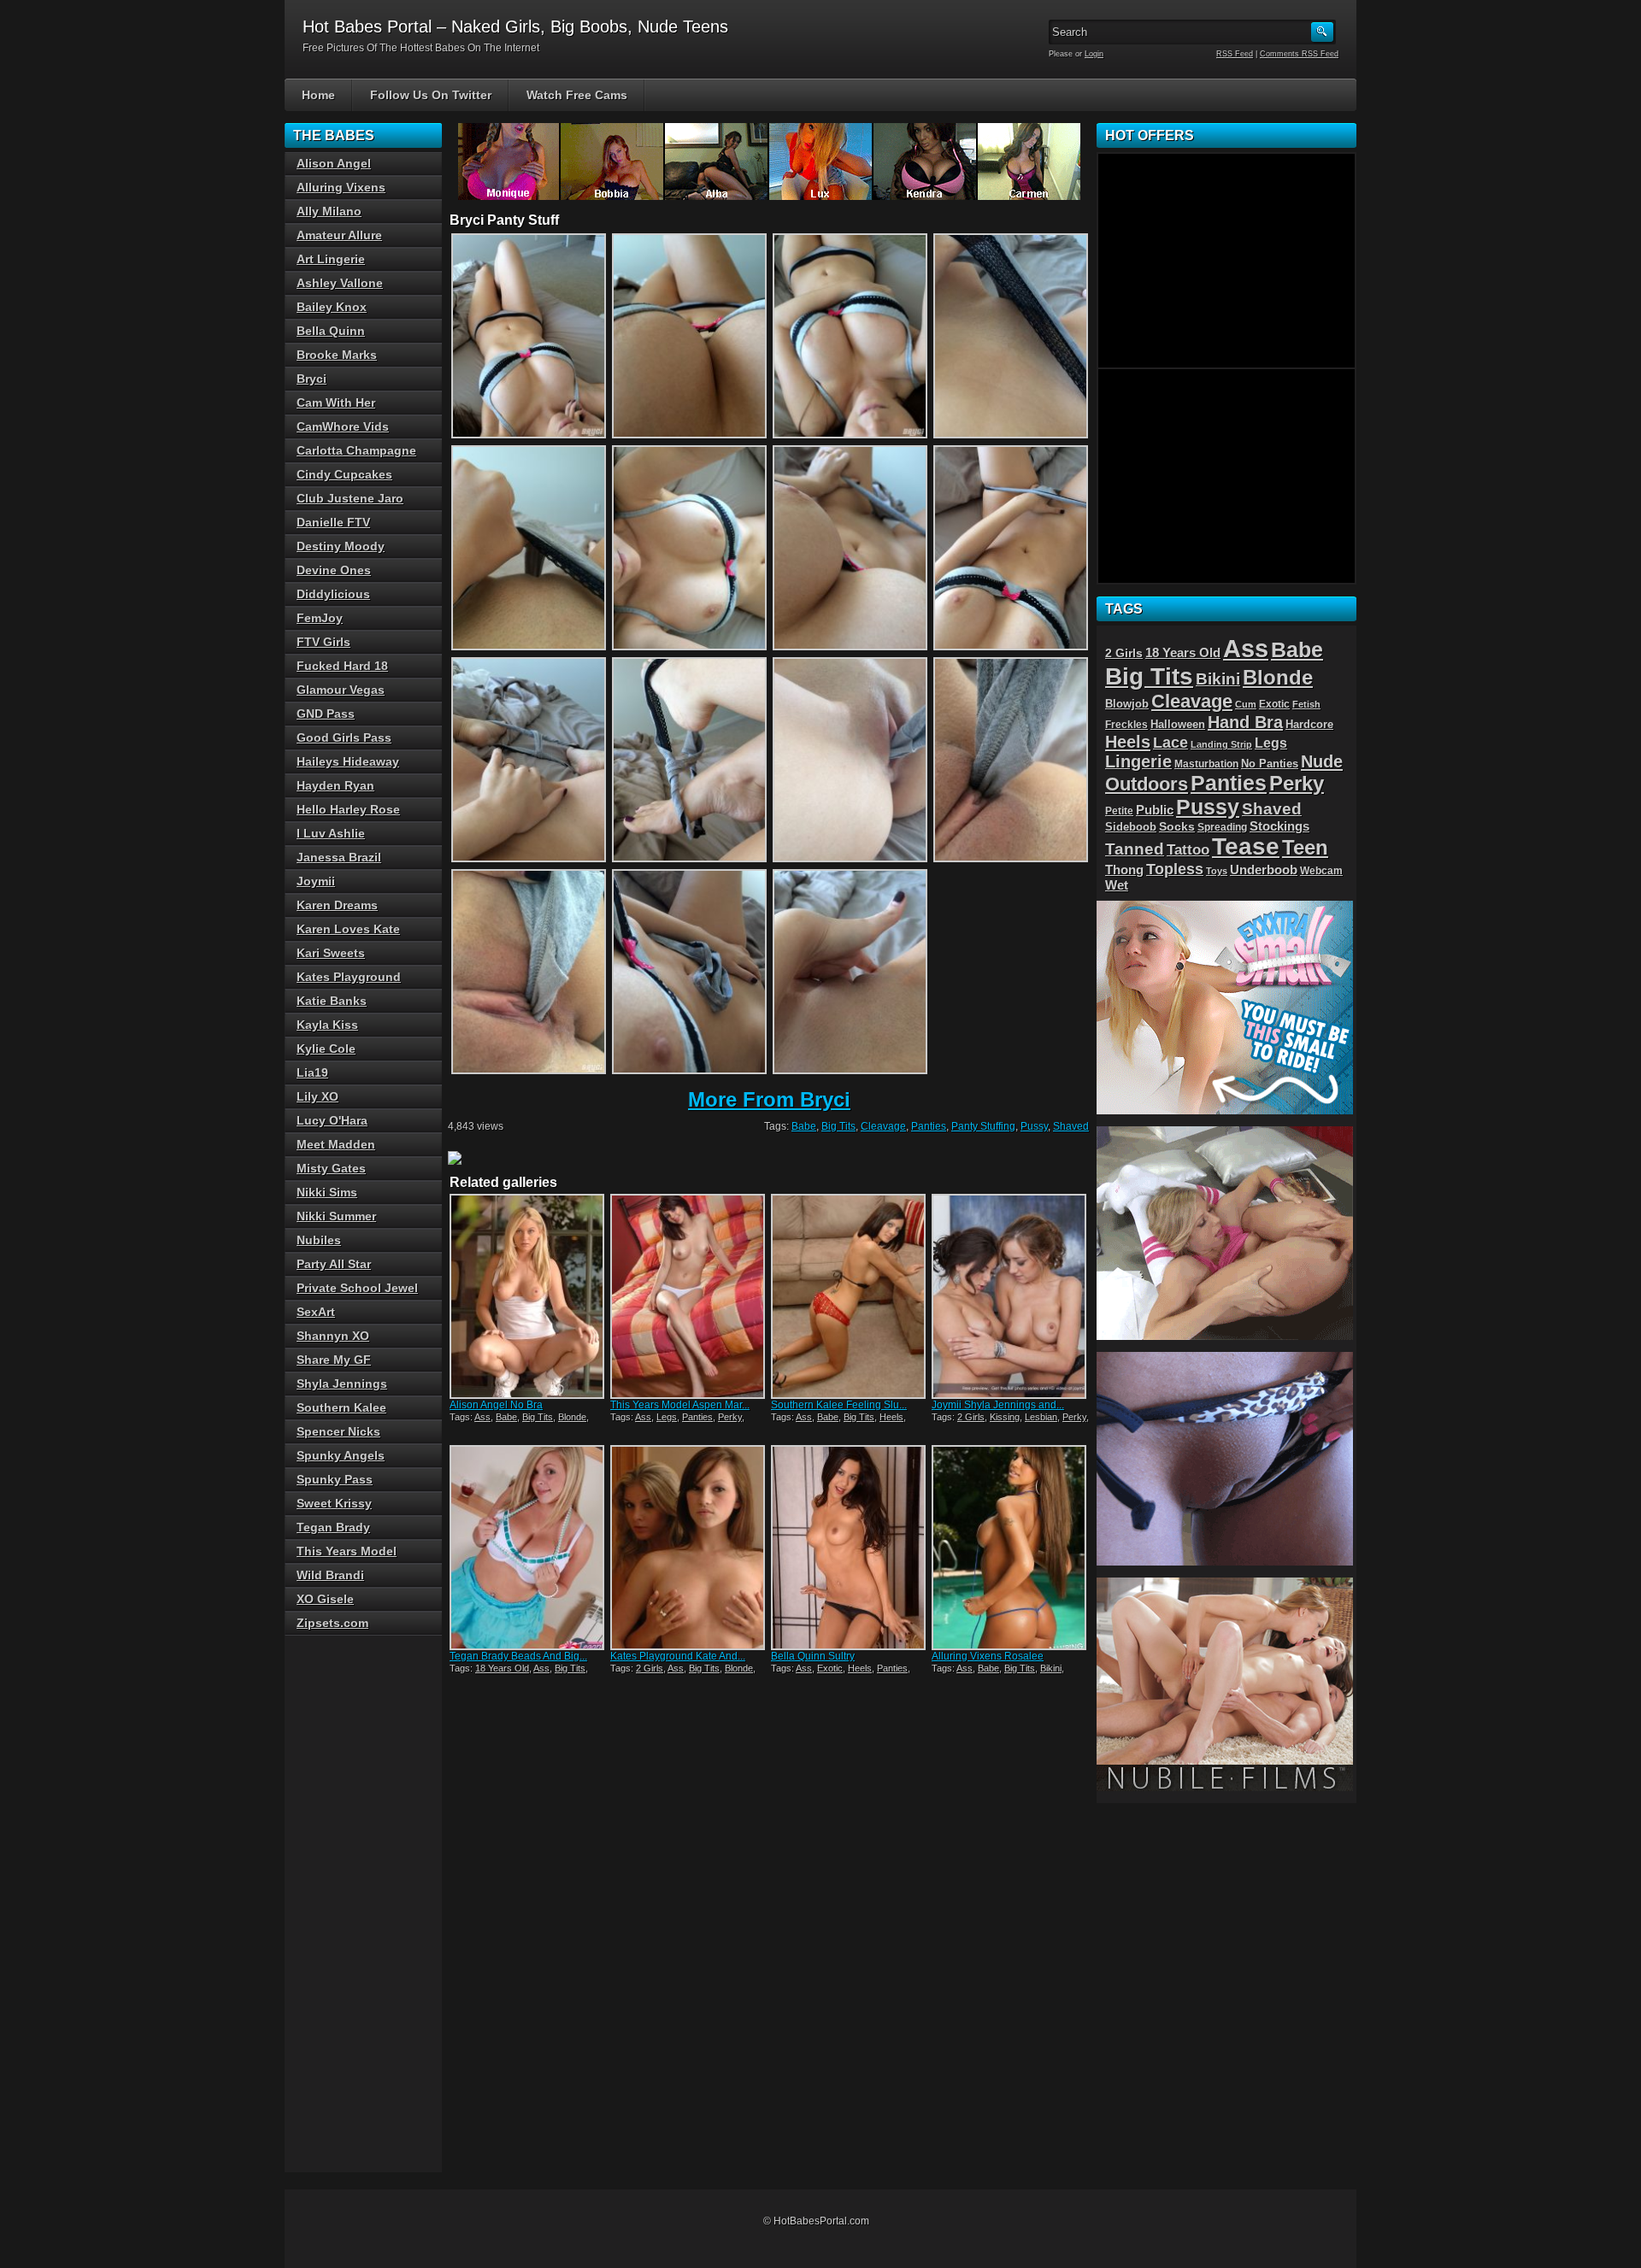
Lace (1170, 743)
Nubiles (319, 1240)
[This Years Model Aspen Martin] (689, 1296)
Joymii (316, 881)
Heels (891, 1417)
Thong (1124, 870)
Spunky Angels (341, 1455)
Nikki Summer (336, 1216)
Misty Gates (331, 1168)
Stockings (1279, 826)
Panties (929, 1126)
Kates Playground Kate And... (678, 1656)
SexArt (316, 1312)
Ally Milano (329, 211)
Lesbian (1041, 1417)
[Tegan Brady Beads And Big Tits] (528, 1548)
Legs (667, 1417)
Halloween (1178, 725)
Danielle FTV (333, 522)
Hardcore (1309, 724)
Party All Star (334, 1264)
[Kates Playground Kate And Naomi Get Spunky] (689, 1548)
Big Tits (838, 1126)
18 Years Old (502, 1668)
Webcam (1321, 871)
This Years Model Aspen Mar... (680, 1405)
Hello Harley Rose (348, 809)
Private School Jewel (357, 1288)
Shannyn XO (333, 1336)
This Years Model (347, 1551)
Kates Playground (349, 977)
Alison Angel (334, 163)
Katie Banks (332, 1001)
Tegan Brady (333, 1527)
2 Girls (971, 1417)
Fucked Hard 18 (342, 666)
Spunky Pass (335, 1479)
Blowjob (1127, 704)
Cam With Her (336, 402)
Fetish (1306, 704)
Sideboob (1131, 827)
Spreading (1222, 827)
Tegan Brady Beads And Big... (518, 1656)
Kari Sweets (331, 953)
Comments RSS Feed (1299, 54)
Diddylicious (333, 594)
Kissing (1005, 1417)
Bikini (1051, 1668)
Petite (1119, 811)
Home (318, 95)
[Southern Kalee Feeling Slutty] (850, 1296)
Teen (1305, 847)
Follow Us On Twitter (431, 95)
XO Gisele (325, 1599)
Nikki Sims (327, 1192)
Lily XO (318, 1096)
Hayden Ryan (335, 785)
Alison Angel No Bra (496, 1405)
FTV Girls (323, 642)
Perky (730, 1417)
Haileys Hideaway (348, 761)
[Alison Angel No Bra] (528, 1296)
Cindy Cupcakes (344, 474)
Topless (1175, 869)
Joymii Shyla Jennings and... (998, 1405)
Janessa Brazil (339, 857)
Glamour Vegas (341, 690)
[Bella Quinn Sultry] (850, 1548)
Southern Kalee (341, 1407)
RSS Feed (1235, 54)
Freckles (1126, 724)
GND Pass (326, 714)
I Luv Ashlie (331, 833)
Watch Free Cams (577, 95)
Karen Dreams (337, 905)
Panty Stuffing (983, 1126)
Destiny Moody (341, 546)
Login (1094, 54)
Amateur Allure (339, 235)
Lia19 (312, 1072)
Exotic (830, 1668)
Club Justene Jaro (350, 498)
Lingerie (1138, 761)
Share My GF (334, 1360)
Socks (1177, 827)
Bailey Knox (332, 307)
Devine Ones (334, 570)
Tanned (1135, 849)
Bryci (312, 379)
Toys (1217, 871)
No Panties (1270, 764)
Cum (1246, 704)
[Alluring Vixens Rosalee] (1010, 1548)
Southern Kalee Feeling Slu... (839, 1405)
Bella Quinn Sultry (813, 1656)
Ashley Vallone (340, 283)
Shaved (1071, 1126)
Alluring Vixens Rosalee (988, 1656)
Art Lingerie (331, 259)
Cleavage (883, 1126)
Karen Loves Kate (348, 929)
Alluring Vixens (341, 187)
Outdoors (1147, 784)
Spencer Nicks (338, 1431)
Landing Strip (1221, 744)
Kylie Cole (326, 1049)
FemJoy (320, 618)
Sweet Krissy (334, 1503)
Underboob (1264, 870)
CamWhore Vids (343, 426)
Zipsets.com (332, 1623)
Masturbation (1206, 764)
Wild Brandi (330, 1575)
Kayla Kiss (327, 1025)
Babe (804, 1126)
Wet (1117, 885)
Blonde (572, 1417)
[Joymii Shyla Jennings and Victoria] (1010, 1296)
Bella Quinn (331, 331)
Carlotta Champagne (356, 450)
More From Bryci (769, 1099)
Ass (482, 1417)
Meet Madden (336, 1144)
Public (1155, 810)
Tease (1246, 846)
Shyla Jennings (342, 1384)
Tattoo (1188, 849)
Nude (1322, 761)
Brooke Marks (337, 355)
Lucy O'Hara (332, 1120)
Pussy (1034, 1126)
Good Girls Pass (344, 737)
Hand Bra (1245, 722)
